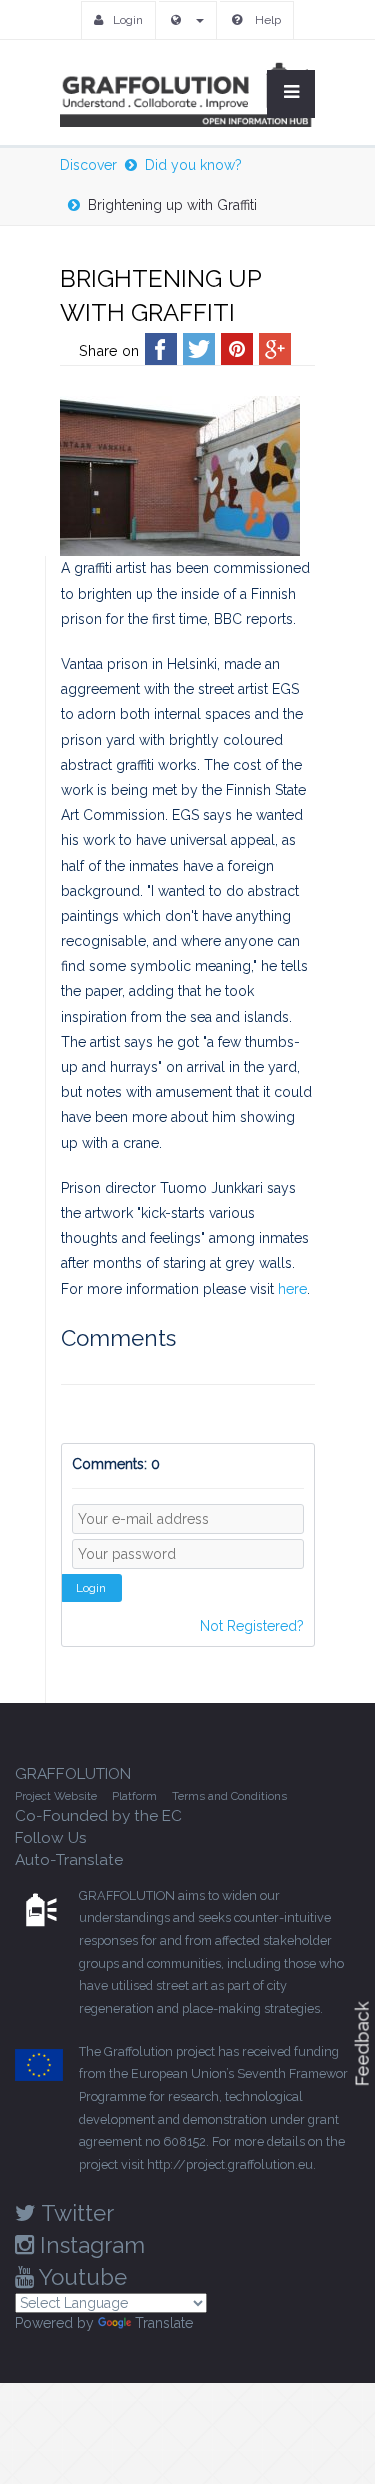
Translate (164, 2323)
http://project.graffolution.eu (230, 2164)
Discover (88, 165)
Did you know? (193, 165)
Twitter (75, 2213)
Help (266, 20)
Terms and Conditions (229, 1796)
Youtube (80, 2277)
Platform (134, 1796)
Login (128, 20)
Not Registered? (252, 1626)
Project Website (56, 1796)
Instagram (89, 2245)
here (292, 1289)
